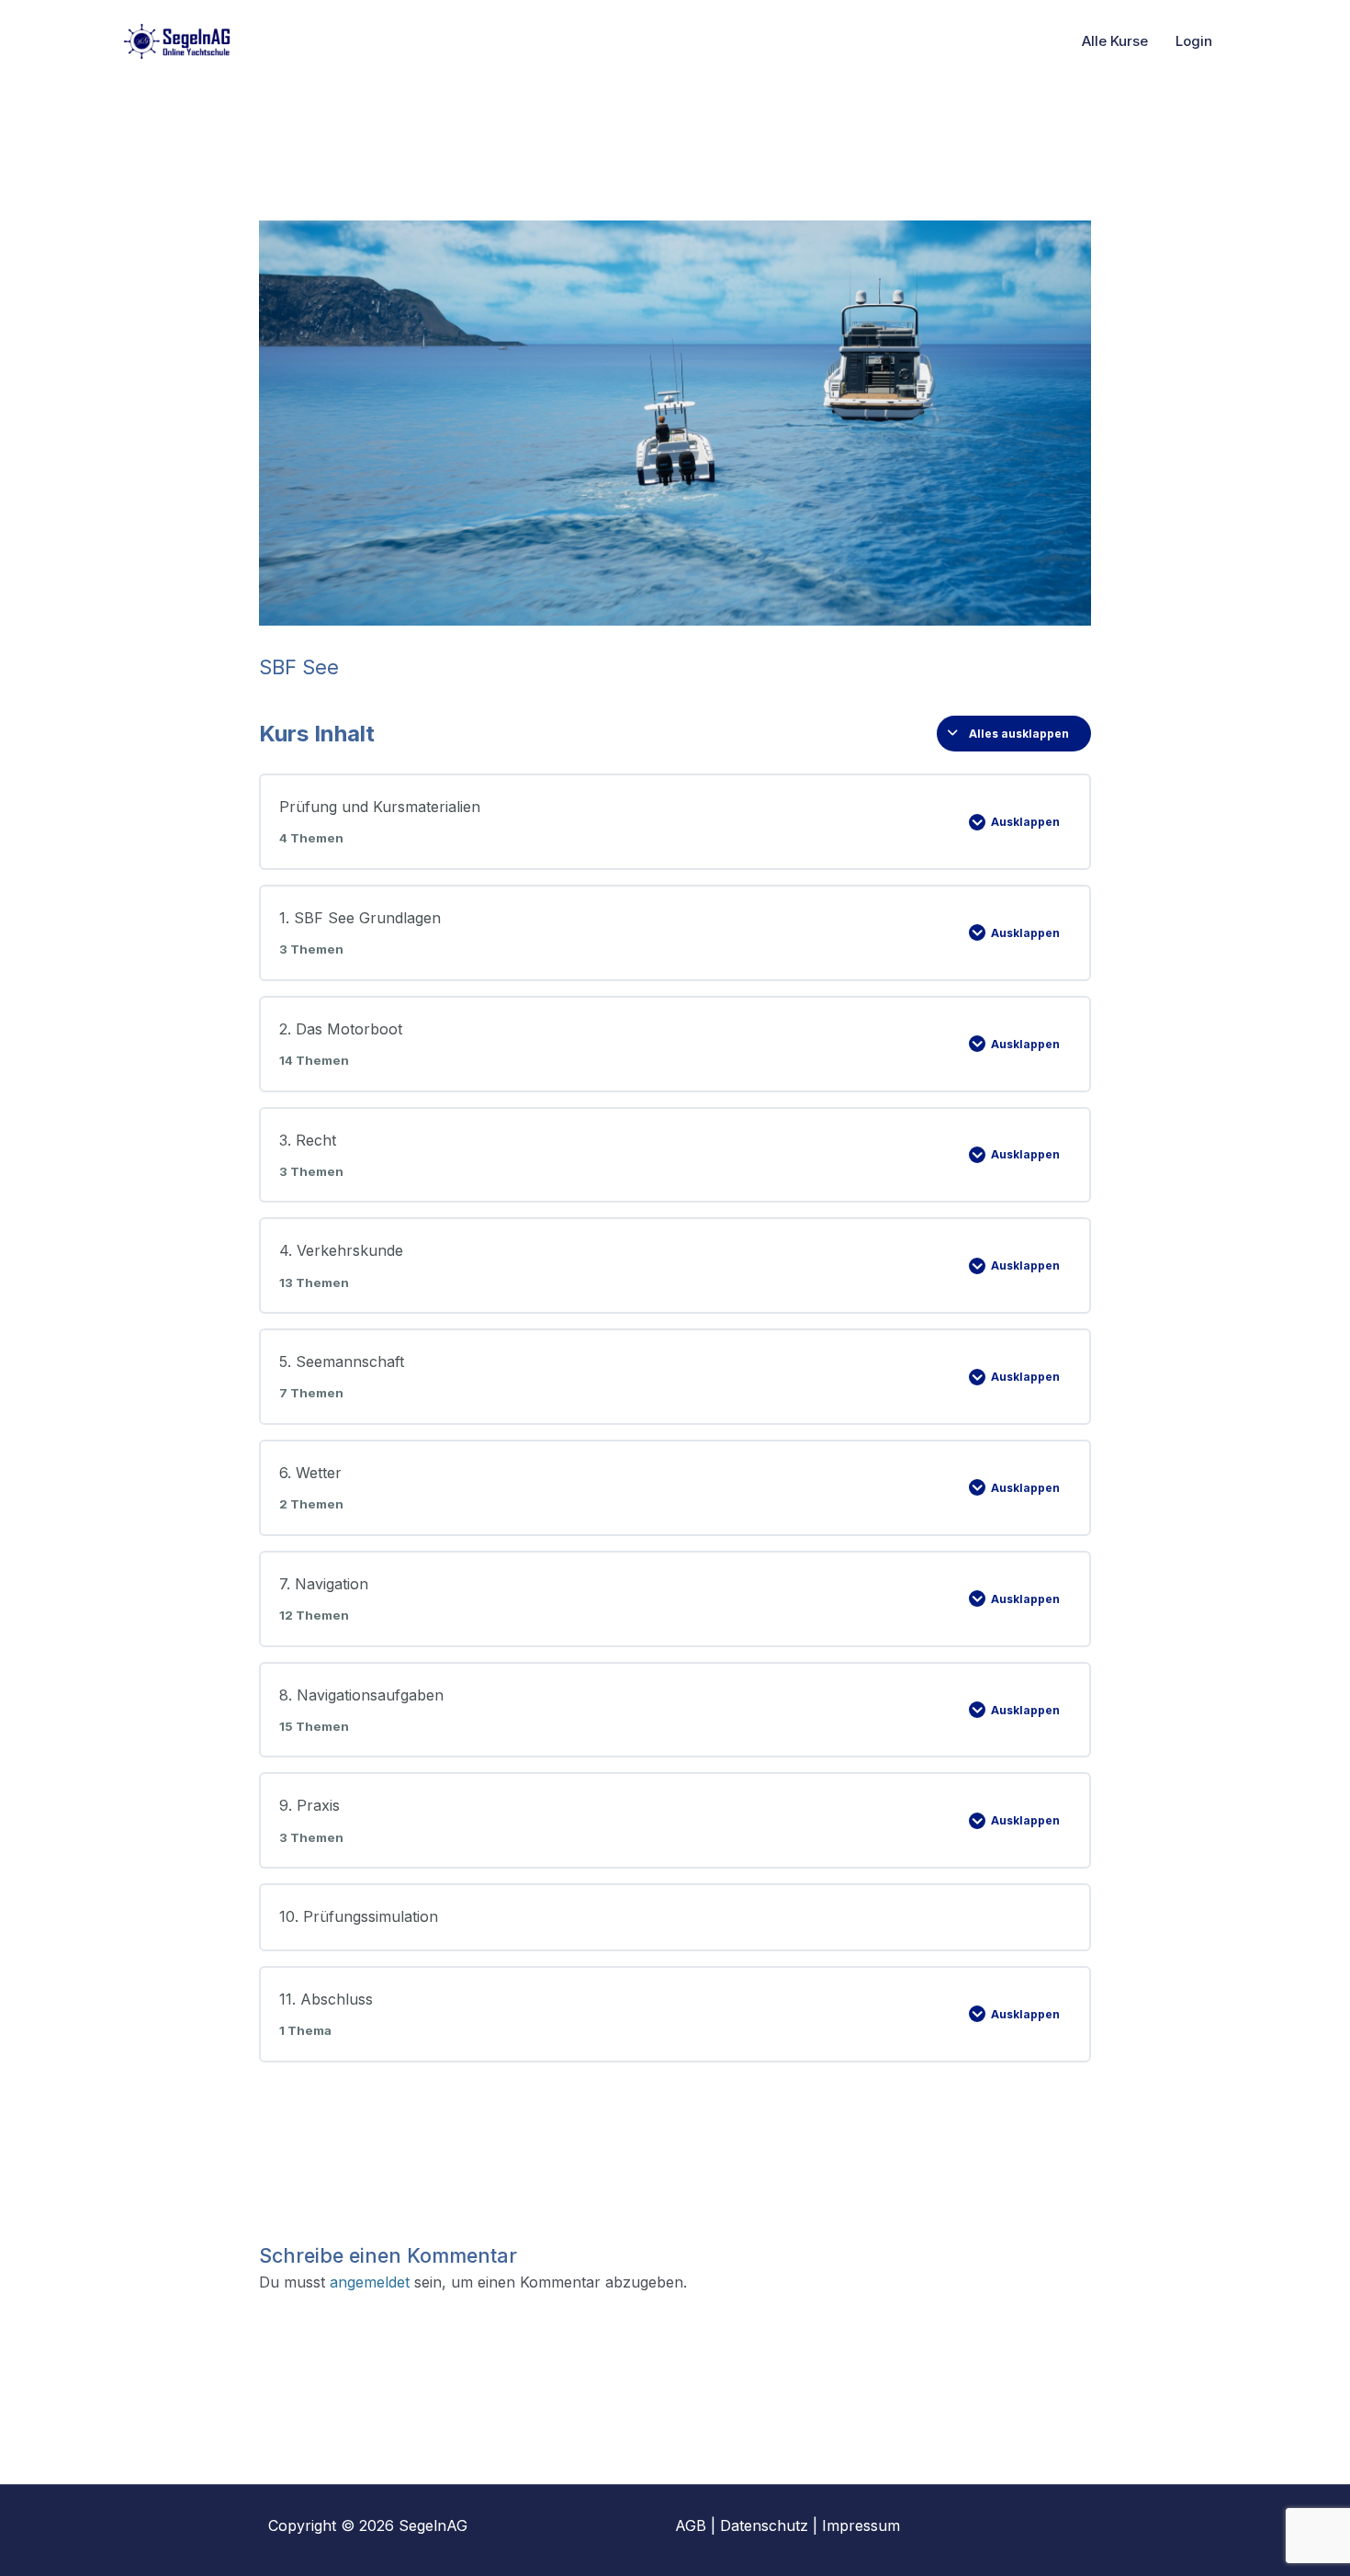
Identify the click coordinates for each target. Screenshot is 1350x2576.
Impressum (861, 2525)
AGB (691, 2525)
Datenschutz (764, 2525)
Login (1194, 41)
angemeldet (370, 2282)
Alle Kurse (1115, 41)
